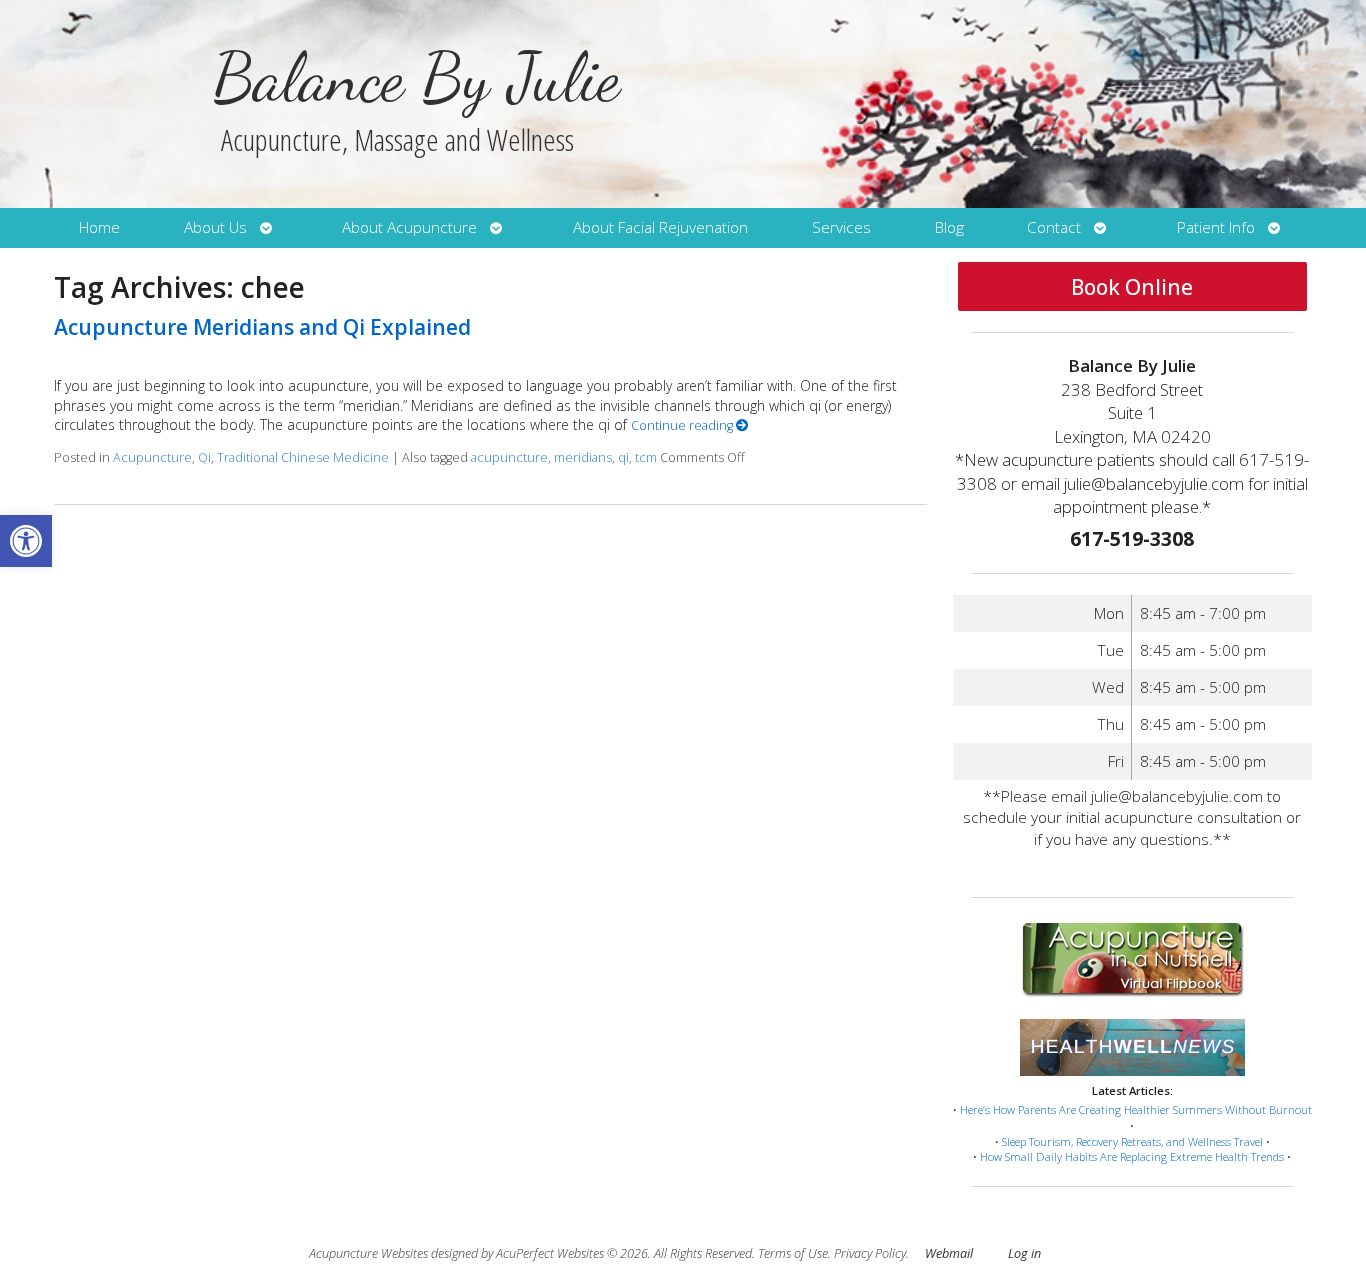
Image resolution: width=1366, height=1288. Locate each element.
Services (841, 227)
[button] (26, 541)
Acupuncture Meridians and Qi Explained (262, 327)
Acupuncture (152, 457)
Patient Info (1216, 227)
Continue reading (683, 425)
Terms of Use (793, 1253)
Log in (1024, 1253)
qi (623, 457)
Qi (204, 457)
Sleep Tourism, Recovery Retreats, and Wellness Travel (1132, 1141)
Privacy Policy (870, 1253)
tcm (646, 457)
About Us (215, 227)
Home (99, 227)
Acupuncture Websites (368, 1253)
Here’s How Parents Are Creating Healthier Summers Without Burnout (1136, 1109)
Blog (949, 227)
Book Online (1132, 287)
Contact (1054, 227)
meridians (583, 457)
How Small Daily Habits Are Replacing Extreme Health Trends (1132, 1156)
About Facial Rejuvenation (660, 227)
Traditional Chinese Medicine (303, 457)
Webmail (949, 1253)
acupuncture (509, 457)
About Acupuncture (409, 227)
